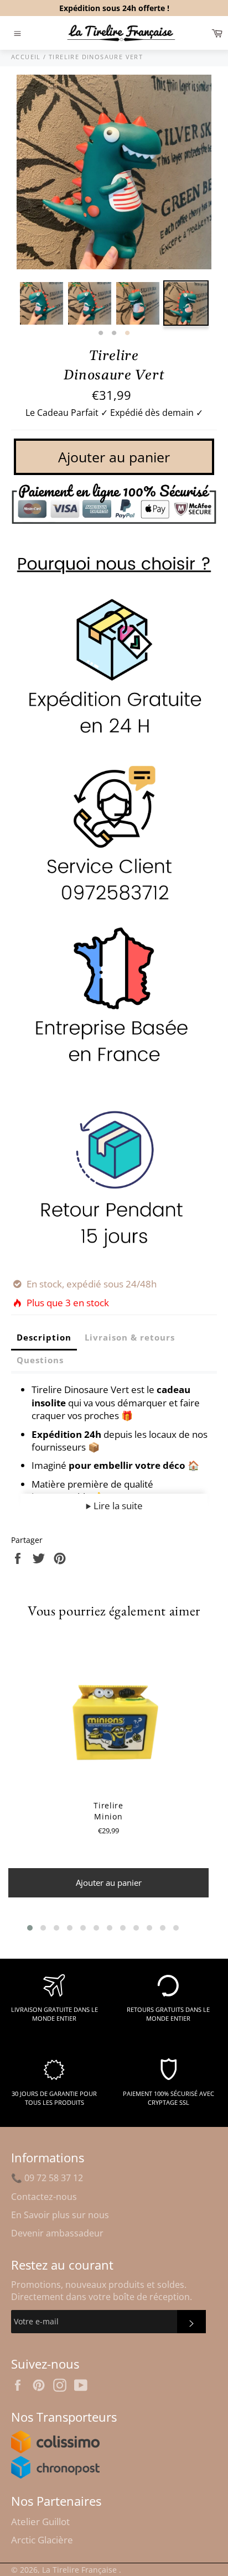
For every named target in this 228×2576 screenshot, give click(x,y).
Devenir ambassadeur (57, 2233)
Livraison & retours (130, 1337)
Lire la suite (117, 1506)
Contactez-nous (44, 2197)
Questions (40, 1360)
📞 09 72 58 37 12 (47, 2178)
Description (44, 1337)
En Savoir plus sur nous (60, 2215)
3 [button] (127, 333)
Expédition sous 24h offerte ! (114, 8)
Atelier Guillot (40, 2522)
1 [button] (101, 333)
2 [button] (114, 333)
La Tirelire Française (81, 2570)
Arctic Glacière (42, 2540)
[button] (30, 1928)
